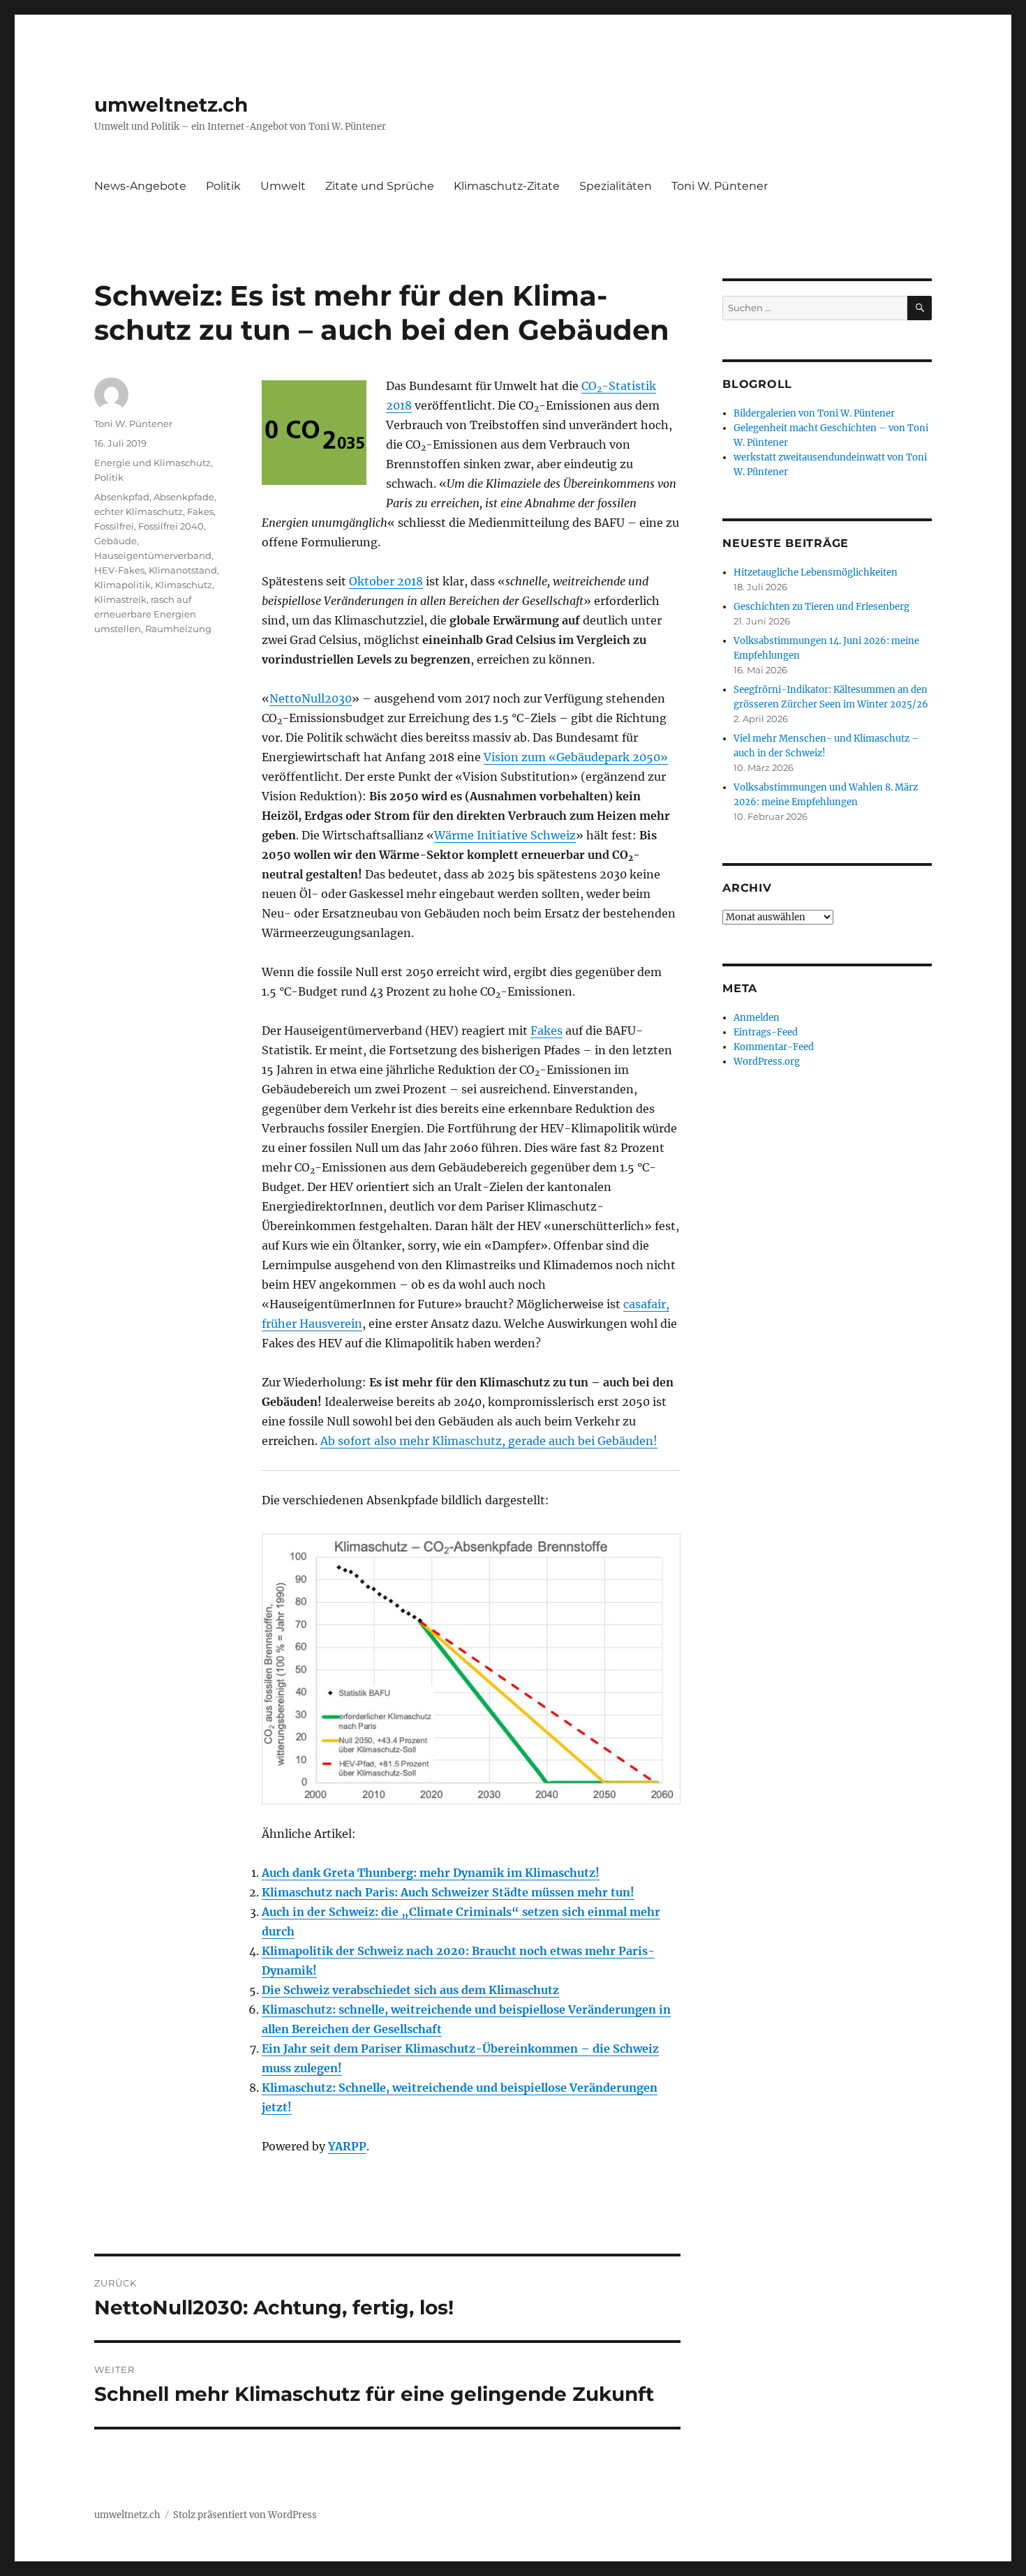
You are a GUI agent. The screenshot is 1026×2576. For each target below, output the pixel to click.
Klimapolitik (122, 585)
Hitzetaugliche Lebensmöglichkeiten (816, 572)
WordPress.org (767, 1062)
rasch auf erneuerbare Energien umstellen (145, 614)
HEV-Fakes (119, 570)
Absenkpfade (184, 497)
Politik (223, 186)
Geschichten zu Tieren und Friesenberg (821, 607)
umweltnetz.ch (171, 105)
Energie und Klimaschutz (153, 463)
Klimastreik (120, 599)
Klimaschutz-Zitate (507, 186)
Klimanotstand (183, 570)
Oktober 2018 (386, 581)
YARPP (347, 2146)
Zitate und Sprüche (380, 186)
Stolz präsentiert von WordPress (245, 2515)
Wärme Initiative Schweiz (505, 835)
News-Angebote (140, 186)
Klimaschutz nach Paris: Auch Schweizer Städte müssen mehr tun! (448, 1892)
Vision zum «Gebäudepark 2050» (576, 757)
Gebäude (116, 541)
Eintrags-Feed (766, 1032)
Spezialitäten (616, 186)
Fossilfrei (114, 526)
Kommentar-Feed (774, 1047)
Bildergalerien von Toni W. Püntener (814, 413)
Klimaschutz (184, 585)
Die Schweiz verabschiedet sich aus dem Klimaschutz (410, 1990)
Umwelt (283, 186)
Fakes (547, 1031)
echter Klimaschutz (139, 511)
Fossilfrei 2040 (171, 526)
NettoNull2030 (311, 698)
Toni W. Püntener (720, 186)
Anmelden (757, 1018)
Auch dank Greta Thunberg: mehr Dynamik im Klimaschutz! (431, 1873)
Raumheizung (178, 629)
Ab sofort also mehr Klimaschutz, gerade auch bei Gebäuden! (489, 1441)
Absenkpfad (122, 497)
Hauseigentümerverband (153, 555)
